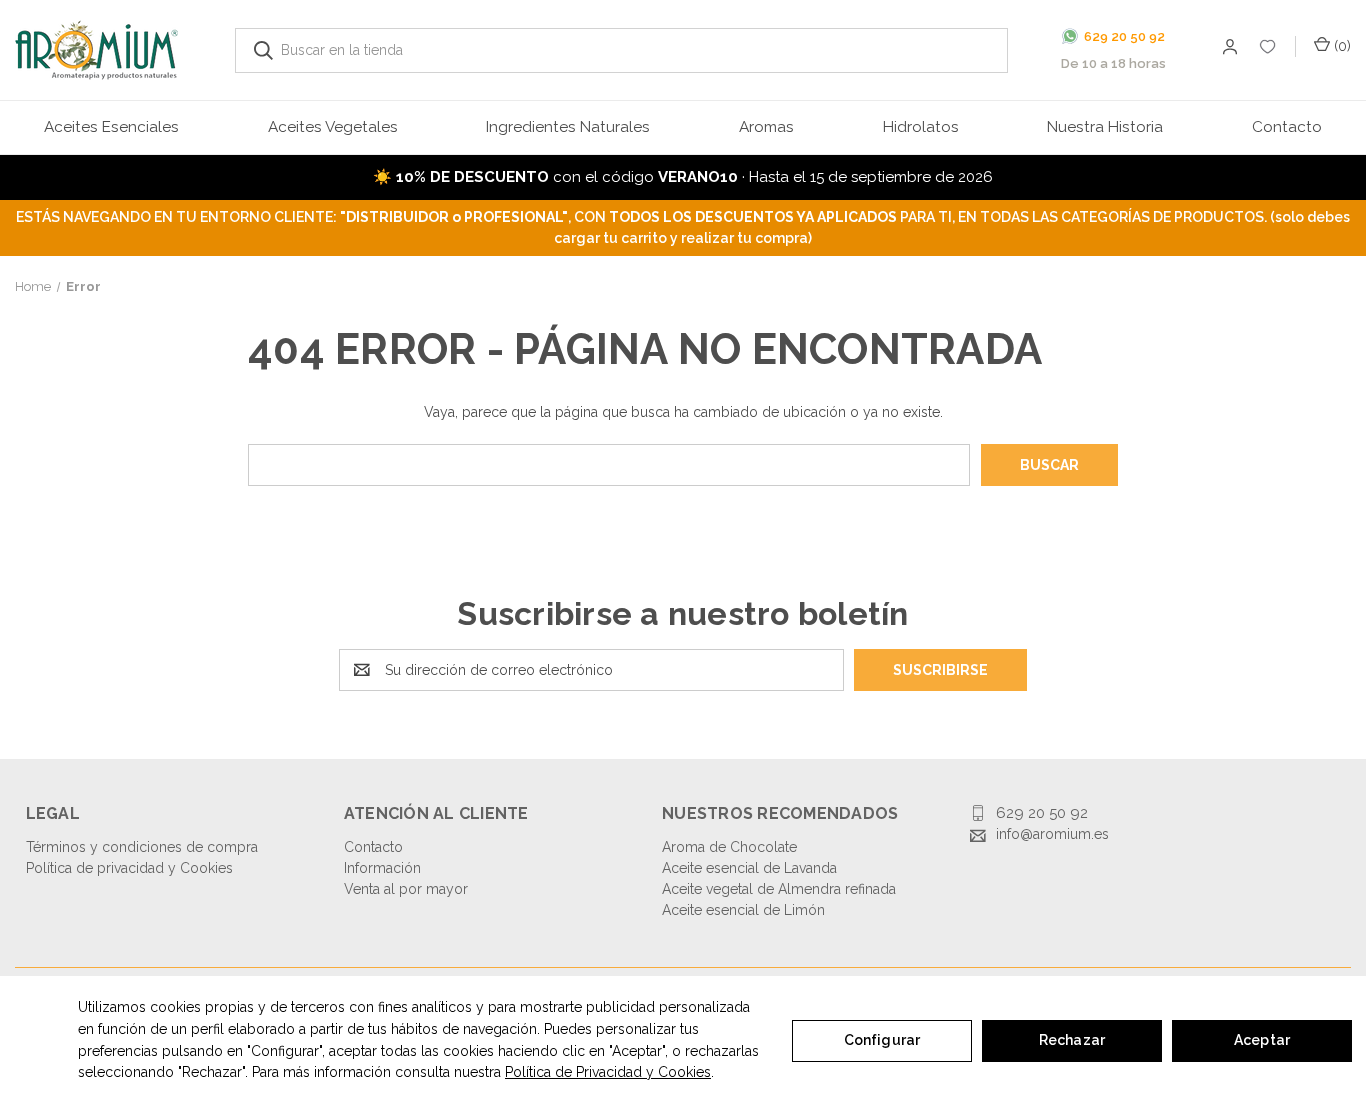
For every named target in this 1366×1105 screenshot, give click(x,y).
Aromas (766, 127)
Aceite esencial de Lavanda (749, 868)
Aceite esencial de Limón (743, 910)
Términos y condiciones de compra (142, 847)
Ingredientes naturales (568, 127)
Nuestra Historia (1105, 127)
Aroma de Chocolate (729, 847)
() (1340, 46)
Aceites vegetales (333, 127)
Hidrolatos (921, 127)
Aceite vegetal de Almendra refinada (779, 889)
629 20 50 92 (1042, 813)
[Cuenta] (1268, 50)
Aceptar (1262, 1040)
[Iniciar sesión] (1228, 49)
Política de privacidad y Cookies (129, 868)
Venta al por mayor (406, 889)
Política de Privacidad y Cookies (608, 1072)
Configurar (882, 1040)
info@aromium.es (1052, 834)
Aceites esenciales (111, 127)
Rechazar (1072, 1040)
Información (382, 868)
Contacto (1287, 127)
